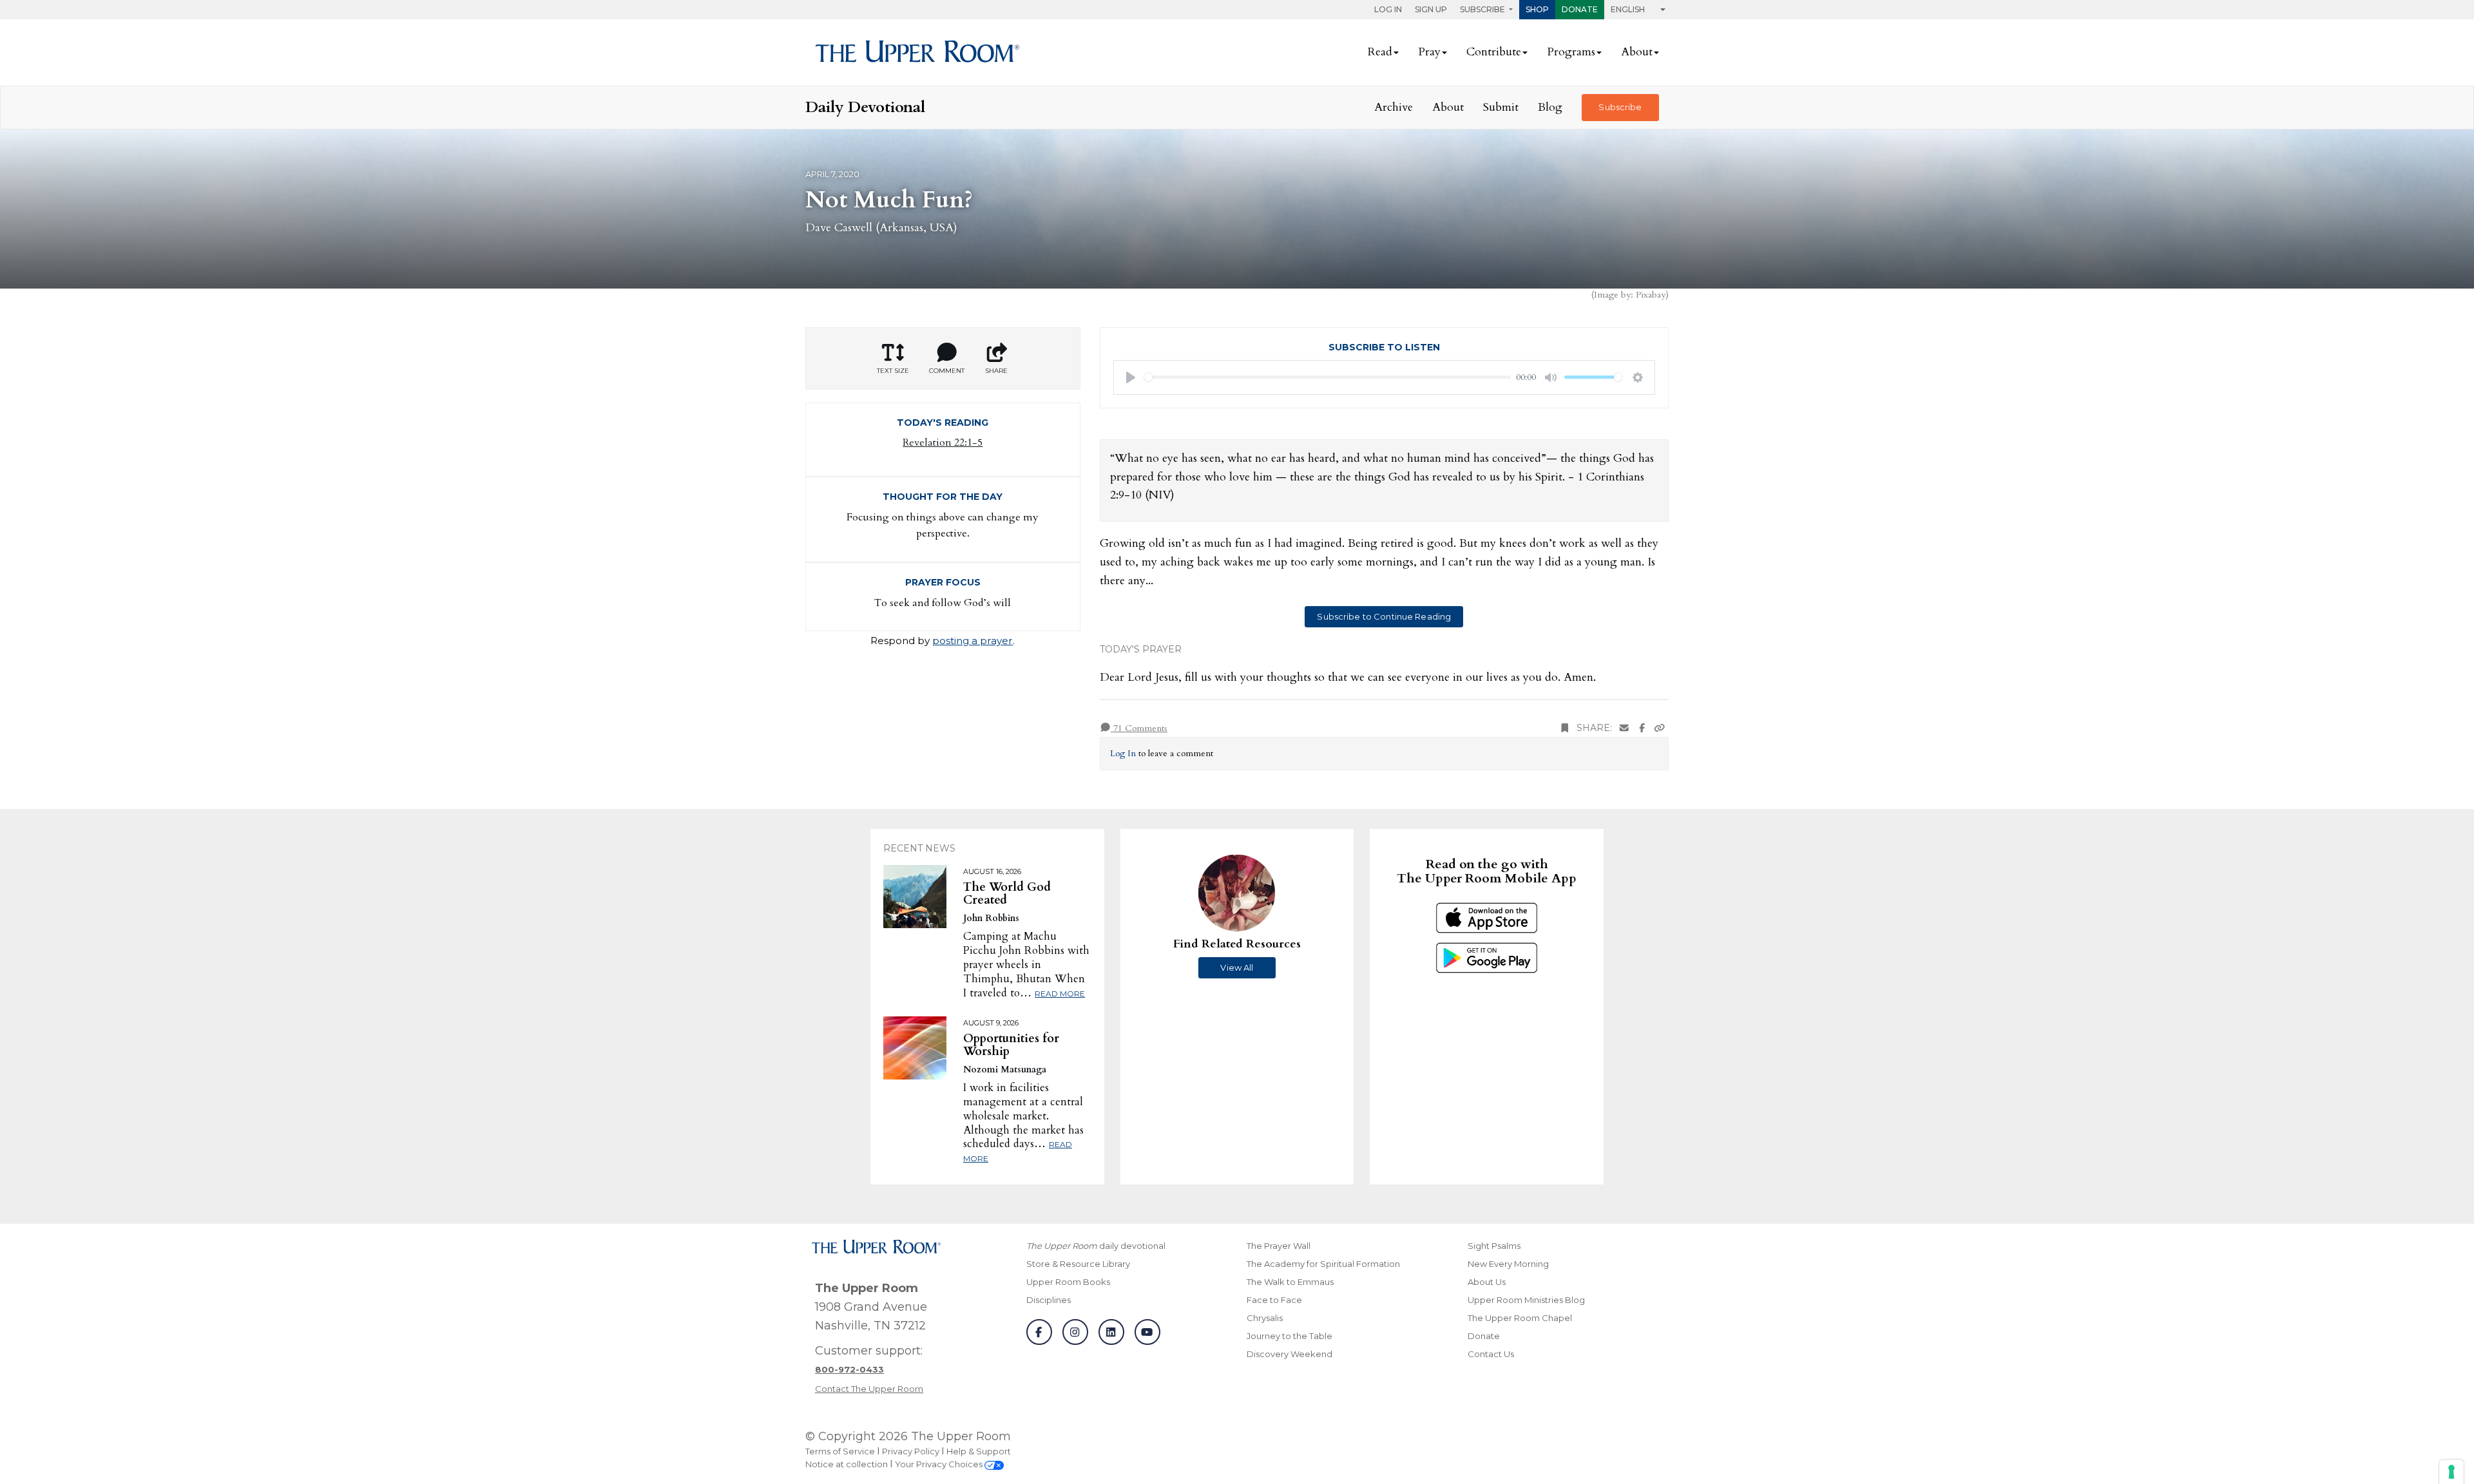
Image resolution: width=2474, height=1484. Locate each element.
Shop (1537, 9)
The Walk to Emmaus (1290, 1282)
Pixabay (1651, 295)
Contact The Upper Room (869, 1389)
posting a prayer (973, 641)
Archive (1394, 107)
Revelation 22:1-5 (943, 442)
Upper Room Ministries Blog (1526, 1300)
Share (996, 371)
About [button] (1637, 52)
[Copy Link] (1660, 728)
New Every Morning (1508, 1264)
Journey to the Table (1290, 1336)
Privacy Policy (911, 1451)
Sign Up (1431, 9)
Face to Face (1274, 1300)
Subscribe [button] (1483, 9)
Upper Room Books (1068, 1282)
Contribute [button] (1494, 52)
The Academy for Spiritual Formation (1323, 1264)
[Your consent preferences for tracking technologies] (2451, 1472)
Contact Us (1491, 1354)
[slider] (1328, 377)
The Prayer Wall (1279, 1246)
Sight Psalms (1494, 1246)
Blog (1550, 107)
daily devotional (1096, 1246)
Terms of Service (840, 1451)
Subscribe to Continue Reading (1384, 616)
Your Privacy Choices (940, 1464)
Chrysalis (1265, 1318)
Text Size (893, 371)
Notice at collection (847, 1464)
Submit (1501, 107)
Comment (947, 371)
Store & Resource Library (1078, 1264)
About (1448, 107)
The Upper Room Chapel (1520, 1318)
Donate (1580, 9)
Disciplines (1049, 1300)
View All (1237, 967)
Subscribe (1620, 107)
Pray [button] (1429, 52)
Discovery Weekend (1290, 1354)
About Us (1487, 1282)
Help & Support (979, 1451)
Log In (1388, 9)
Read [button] (1380, 52)
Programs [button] (1571, 52)
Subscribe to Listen (1384, 347)
